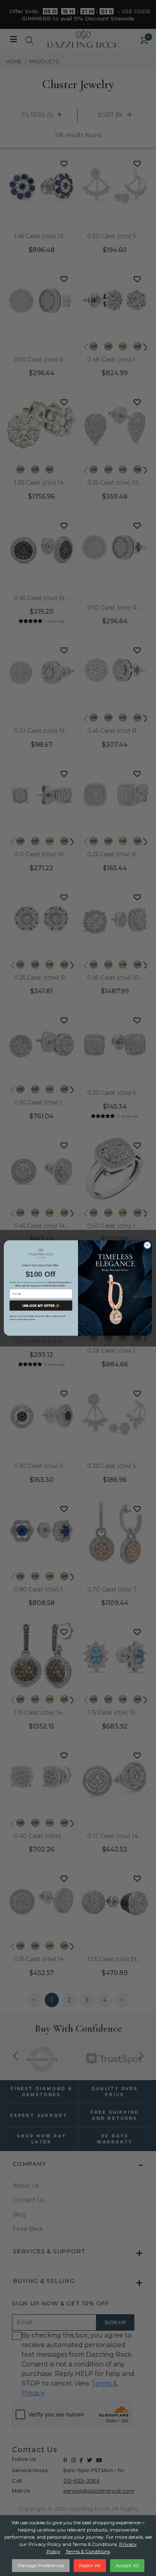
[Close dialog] (147, 1245)
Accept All (127, 2565)
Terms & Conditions (88, 2551)
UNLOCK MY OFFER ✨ (41, 1306)
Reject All (90, 2565)
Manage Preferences (41, 2565)
